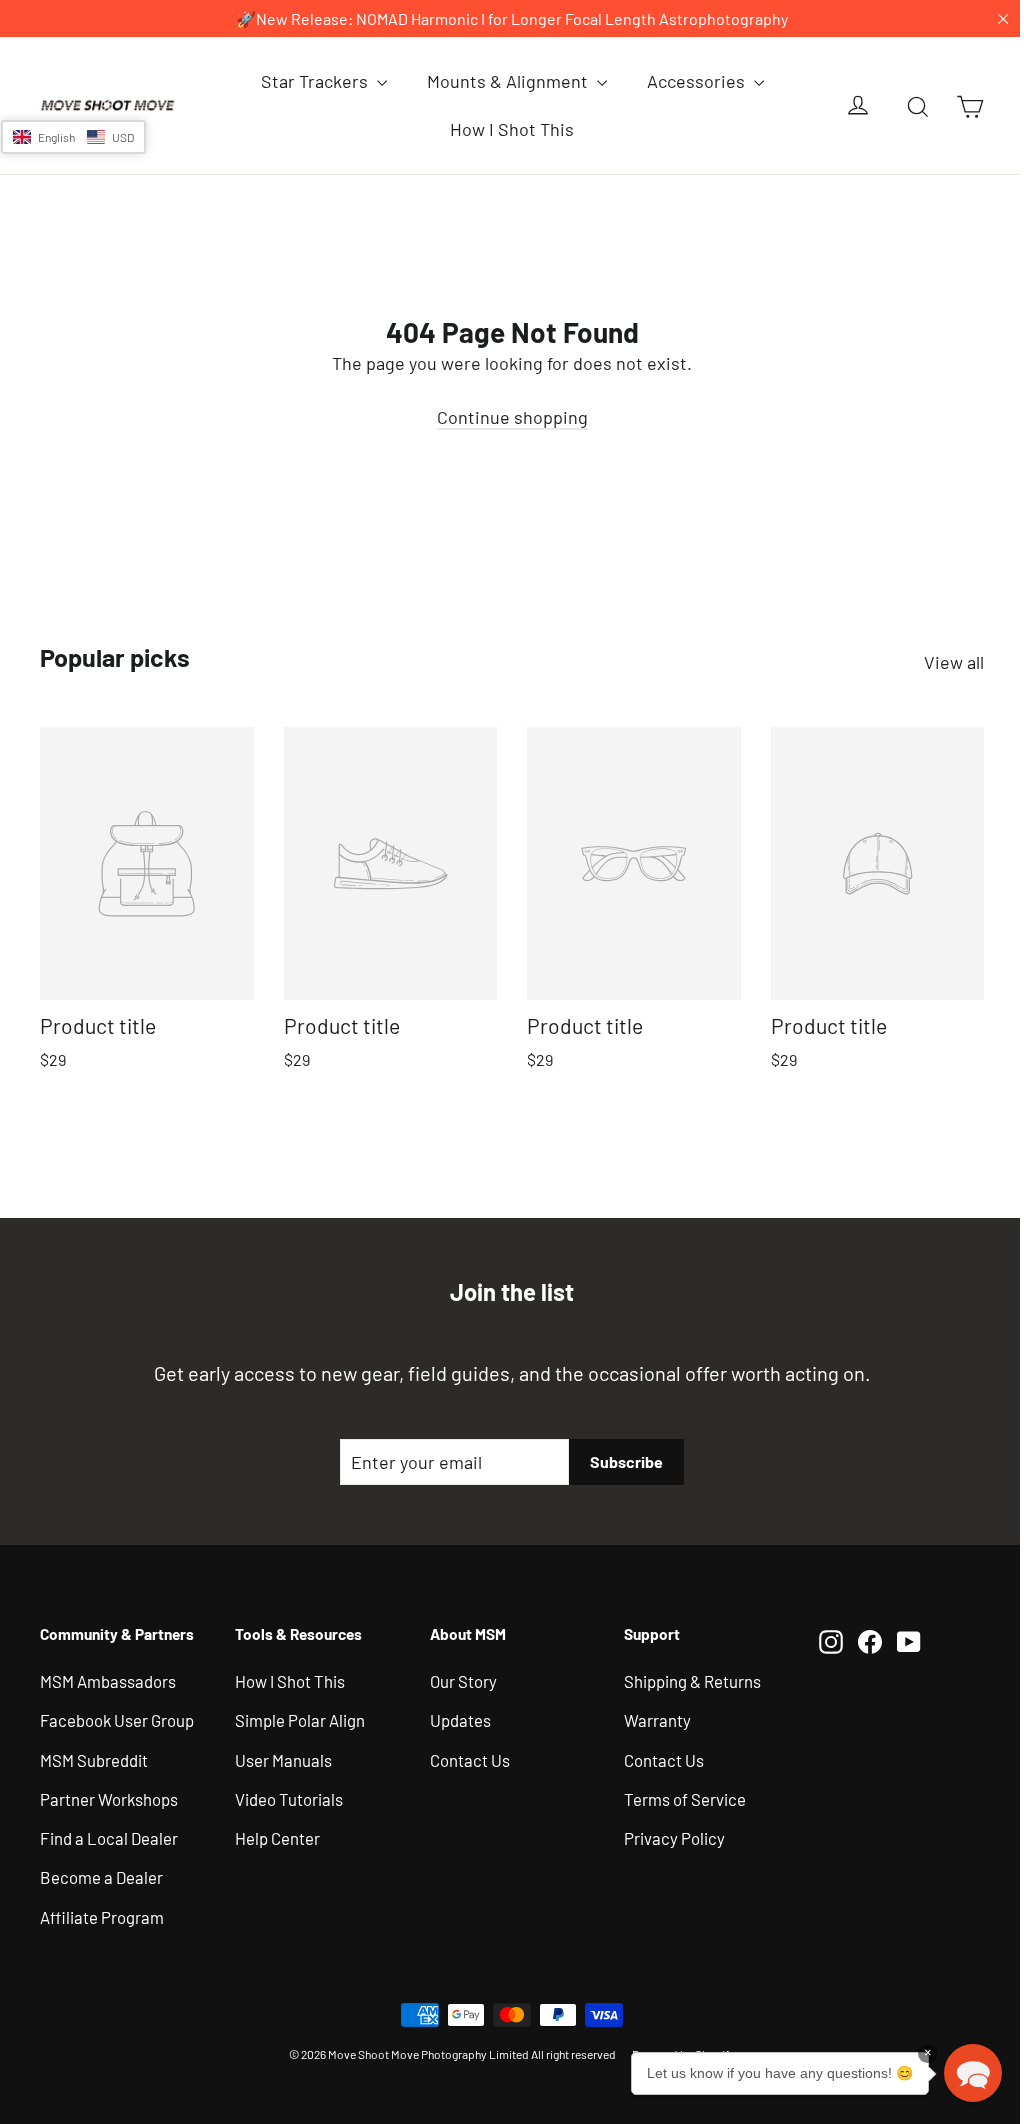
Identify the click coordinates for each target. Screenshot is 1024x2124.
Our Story (457, 1677)
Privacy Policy (665, 1834)
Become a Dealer (101, 1874)
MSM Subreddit (94, 1756)
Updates (454, 1716)
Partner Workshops (109, 1795)
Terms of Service (676, 1795)
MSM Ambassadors (108, 1677)
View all (939, 662)
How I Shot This (505, 129)
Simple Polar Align (297, 1716)
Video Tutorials (286, 1795)
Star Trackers (308, 81)
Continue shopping (504, 417)
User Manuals (280, 1756)
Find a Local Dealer (109, 1834)
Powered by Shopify (676, 2050)
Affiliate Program (102, 1913)
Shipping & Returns (683, 1677)
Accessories (690, 81)
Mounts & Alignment (501, 81)
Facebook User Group (117, 1716)
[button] (73, 137)
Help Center (274, 1834)
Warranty (648, 1716)
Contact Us (464, 1756)
